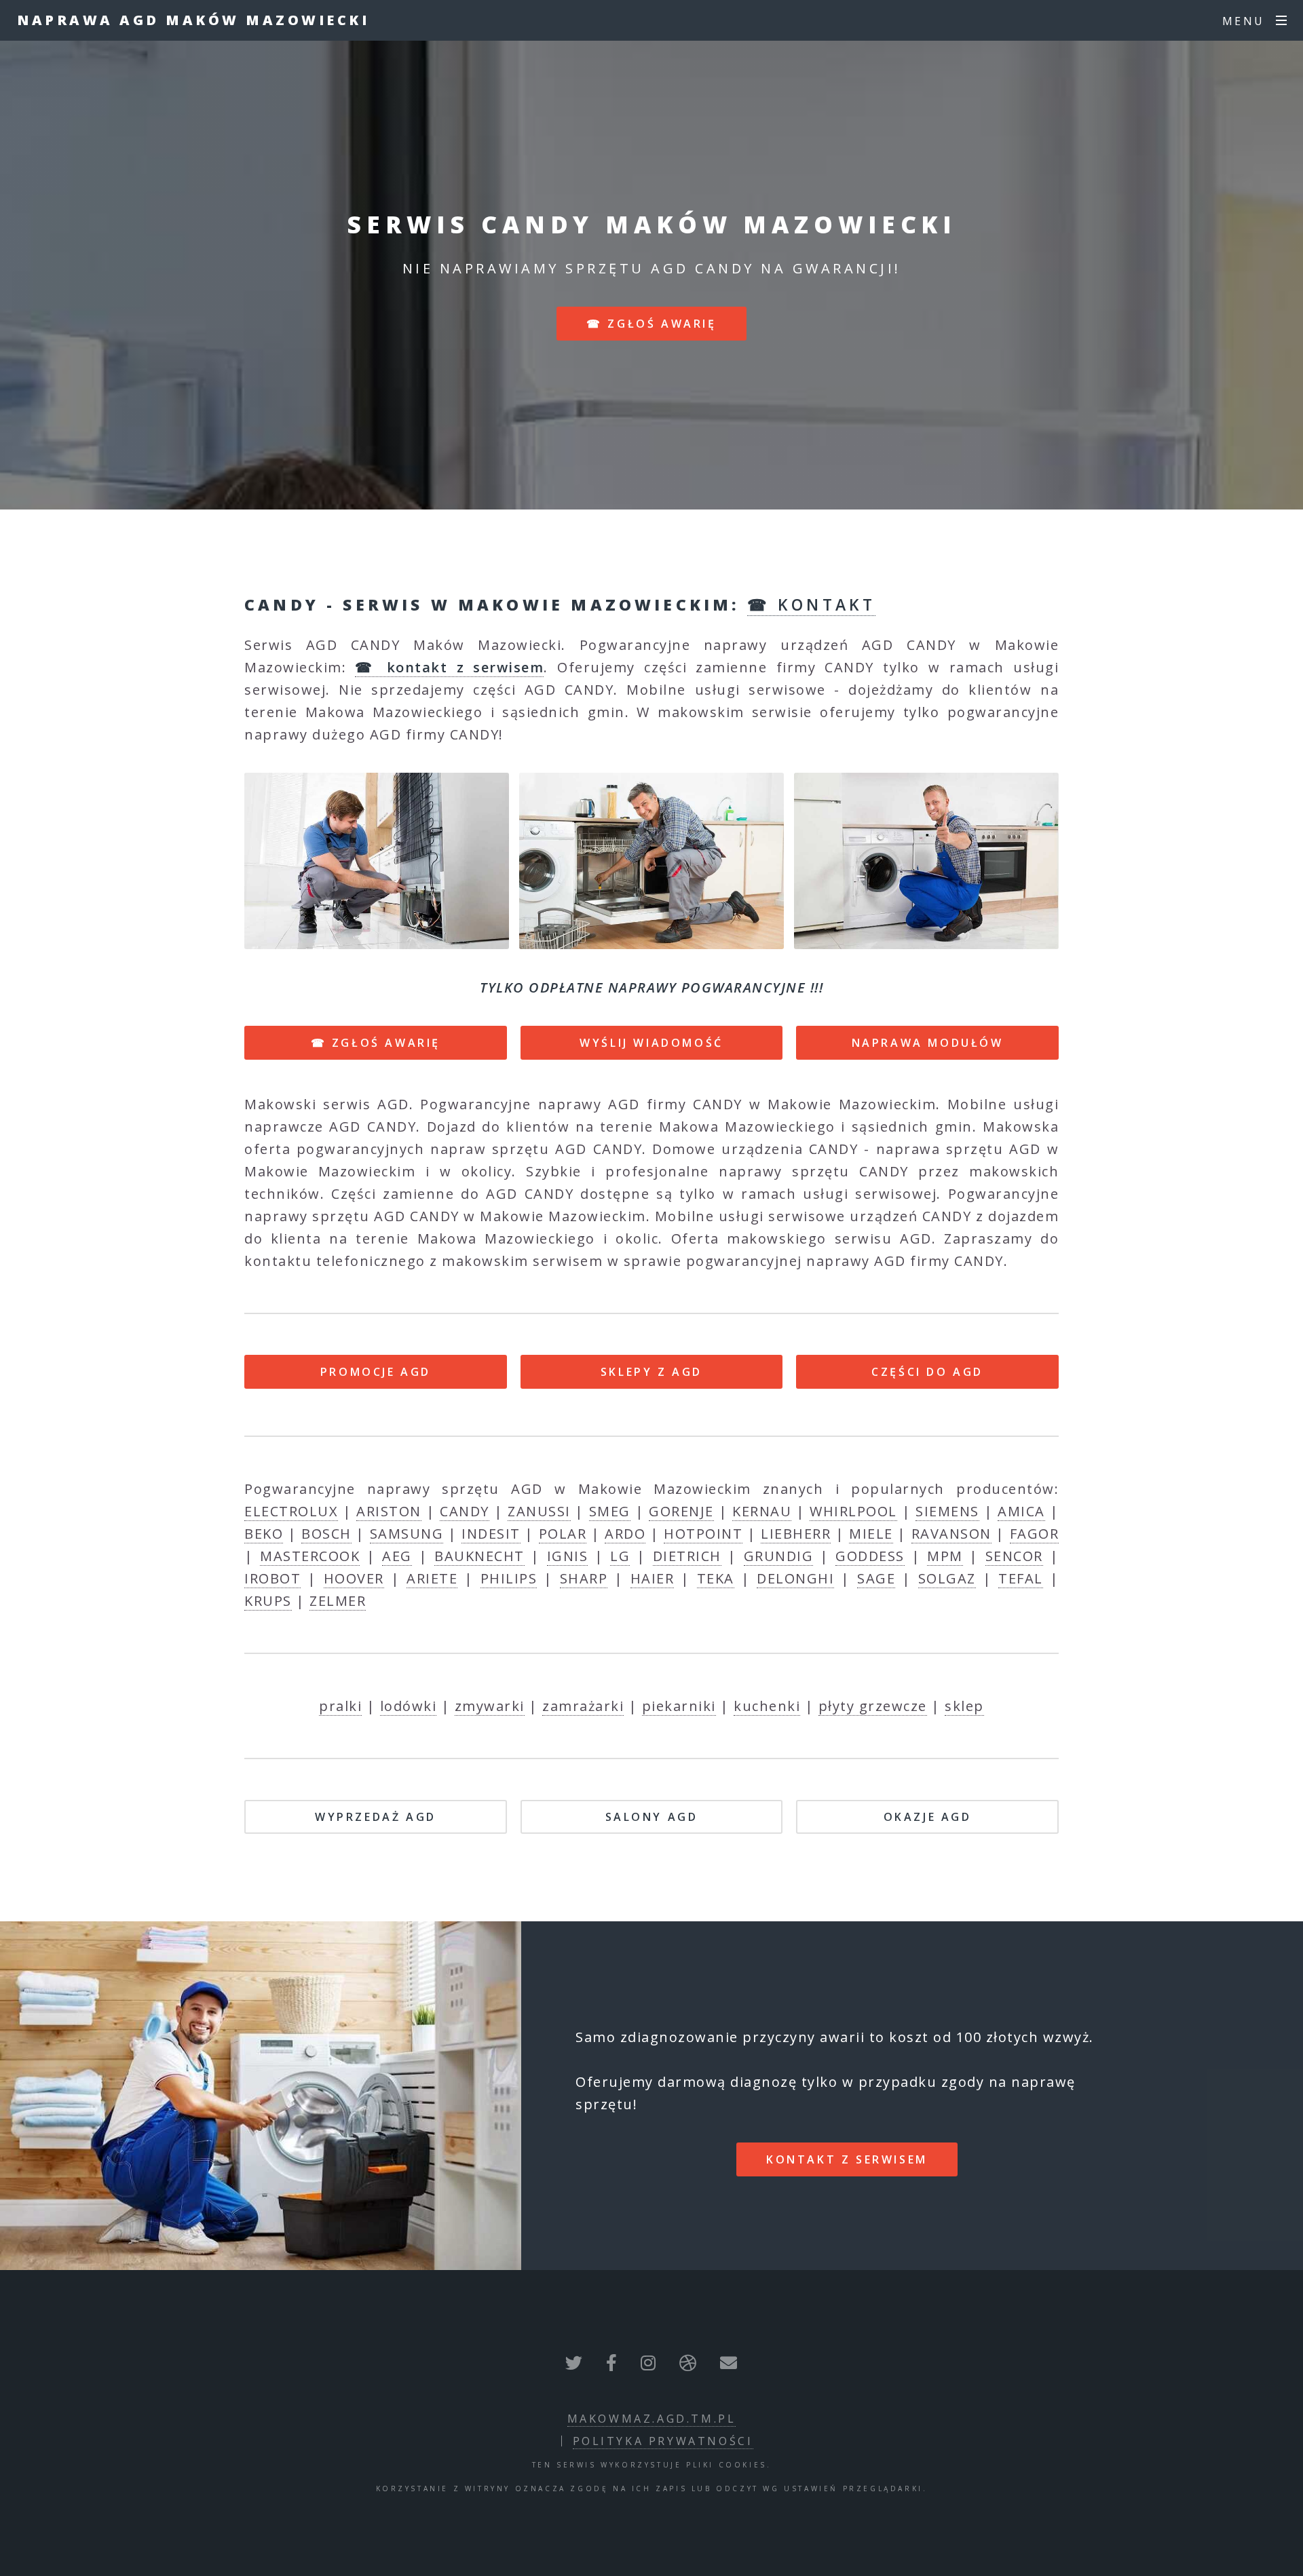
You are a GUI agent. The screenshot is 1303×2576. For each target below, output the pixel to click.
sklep (964, 1706)
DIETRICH (687, 1556)
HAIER (653, 1578)
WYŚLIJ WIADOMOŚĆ (651, 1043)
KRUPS (268, 1601)
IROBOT (272, 1578)
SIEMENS (947, 1511)
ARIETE (432, 1578)
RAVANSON (951, 1534)
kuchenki (767, 1706)
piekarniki (679, 1706)
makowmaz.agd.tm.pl (652, 2419)
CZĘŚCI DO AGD (927, 1372)
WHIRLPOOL (853, 1511)
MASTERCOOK (310, 1556)
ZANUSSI (539, 1511)
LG (620, 1556)
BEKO (264, 1534)
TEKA (716, 1578)
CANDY (465, 1511)
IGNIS (568, 1556)
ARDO (625, 1534)
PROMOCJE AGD (376, 1372)
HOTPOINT (703, 1534)
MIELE (871, 1534)
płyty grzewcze (873, 1706)
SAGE (876, 1578)
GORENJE (681, 1511)
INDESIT (491, 1534)
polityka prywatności (663, 2441)
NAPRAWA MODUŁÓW (928, 1043)
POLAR (563, 1534)
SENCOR (1014, 1556)
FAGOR (1035, 1534)
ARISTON (389, 1511)
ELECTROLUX (291, 1511)
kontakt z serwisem (847, 2159)
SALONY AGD (652, 1817)
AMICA (1021, 1511)
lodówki (409, 1706)
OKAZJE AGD (928, 1817)
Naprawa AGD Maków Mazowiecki (193, 20)
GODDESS (870, 1556)
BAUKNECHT (479, 1556)
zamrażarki (583, 1706)
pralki (340, 1706)
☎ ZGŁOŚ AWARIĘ (376, 1043)
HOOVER (354, 1578)
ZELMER (338, 1601)
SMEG (610, 1511)
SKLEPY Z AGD (651, 1372)
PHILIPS (509, 1578)
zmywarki (490, 1706)
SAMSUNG (407, 1534)
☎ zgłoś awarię (651, 324)
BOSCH (326, 1534)
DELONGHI (795, 1578)
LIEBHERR (796, 1534)
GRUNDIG (779, 1556)
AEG (397, 1556)
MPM (945, 1556)
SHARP (584, 1578)
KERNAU (762, 1511)
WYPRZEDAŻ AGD (376, 1817)
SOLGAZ (947, 1578)
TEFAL (1021, 1578)
